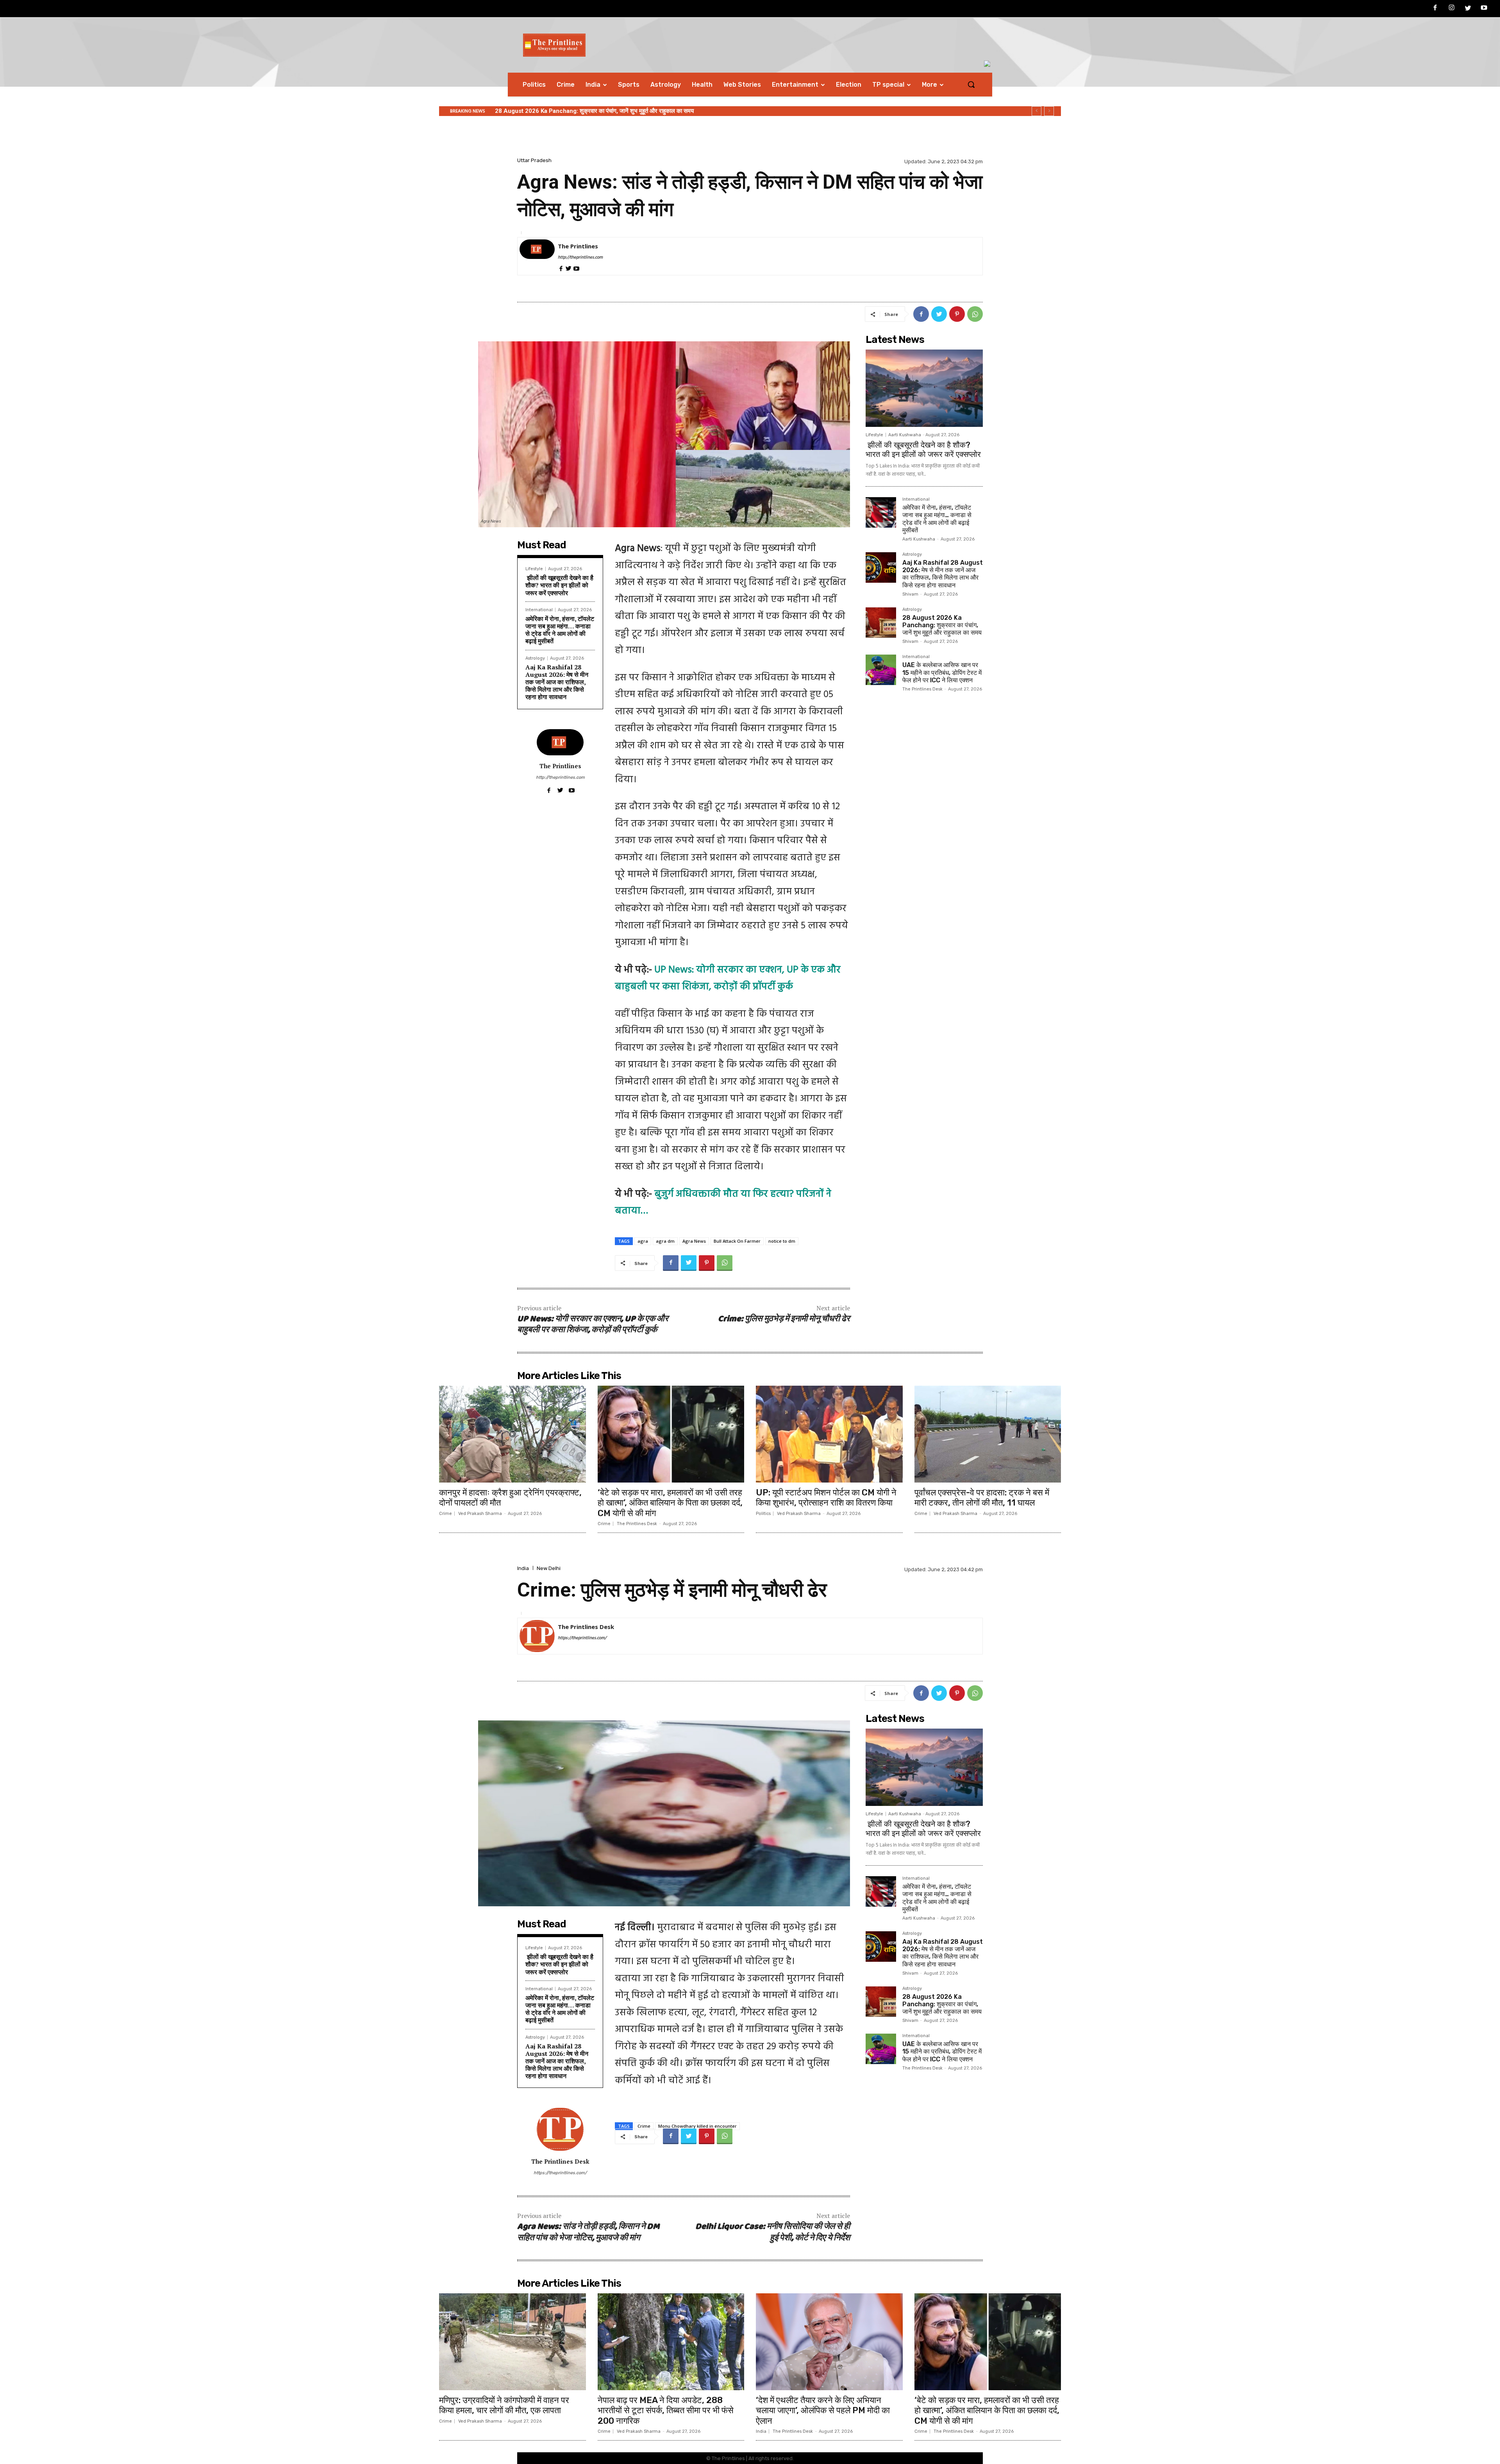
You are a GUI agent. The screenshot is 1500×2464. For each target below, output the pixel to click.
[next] (1049, 111)
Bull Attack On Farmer (737, 1241)
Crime (446, 1514)
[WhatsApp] (975, 314)
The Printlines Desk (922, 689)
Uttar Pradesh (534, 160)
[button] (971, 84)
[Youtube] (1484, 9)
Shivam (910, 594)
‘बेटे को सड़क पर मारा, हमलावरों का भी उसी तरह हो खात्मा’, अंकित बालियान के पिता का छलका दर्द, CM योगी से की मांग (670, 1503)
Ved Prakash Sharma (480, 1514)
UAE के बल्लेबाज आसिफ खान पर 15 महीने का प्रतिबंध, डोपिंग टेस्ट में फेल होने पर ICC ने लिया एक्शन (602, 111)
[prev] (1037, 111)
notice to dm (782, 1241)
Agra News (694, 1241)
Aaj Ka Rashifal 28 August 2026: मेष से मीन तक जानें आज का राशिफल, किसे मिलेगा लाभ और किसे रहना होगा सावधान (557, 682)
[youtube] (576, 268)
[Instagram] (1452, 9)
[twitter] (569, 268)
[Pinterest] (957, 314)
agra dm (665, 1241)
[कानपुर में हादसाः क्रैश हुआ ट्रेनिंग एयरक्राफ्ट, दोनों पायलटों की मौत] (512, 1434)
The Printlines (578, 246)
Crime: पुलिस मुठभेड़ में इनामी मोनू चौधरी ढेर (784, 1319)
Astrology (535, 658)
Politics (763, 1514)
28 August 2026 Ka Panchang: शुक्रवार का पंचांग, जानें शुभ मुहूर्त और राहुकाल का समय (942, 625)
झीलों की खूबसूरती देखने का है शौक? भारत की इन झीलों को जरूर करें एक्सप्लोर (559, 585)
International (539, 610)
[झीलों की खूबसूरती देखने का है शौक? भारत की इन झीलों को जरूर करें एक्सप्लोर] (924, 388)
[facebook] (561, 268)
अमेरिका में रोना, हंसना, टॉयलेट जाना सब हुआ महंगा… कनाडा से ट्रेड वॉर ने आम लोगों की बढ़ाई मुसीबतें (560, 630)
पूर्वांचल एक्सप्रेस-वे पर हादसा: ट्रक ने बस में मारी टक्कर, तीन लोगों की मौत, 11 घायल (982, 1498)
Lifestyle (534, 569)
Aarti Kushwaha (905, 435)
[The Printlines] (537, 256)
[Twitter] (1468, 9)
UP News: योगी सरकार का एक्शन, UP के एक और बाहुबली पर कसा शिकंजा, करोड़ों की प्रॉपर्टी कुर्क (593, 1325)
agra (643, 1241)
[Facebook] (1436, 9)
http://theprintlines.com (580, 257)
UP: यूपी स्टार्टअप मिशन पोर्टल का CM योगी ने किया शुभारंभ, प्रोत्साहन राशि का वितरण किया (826, 1498)
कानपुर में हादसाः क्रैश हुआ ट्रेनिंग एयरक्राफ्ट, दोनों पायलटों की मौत (510, 1498)
